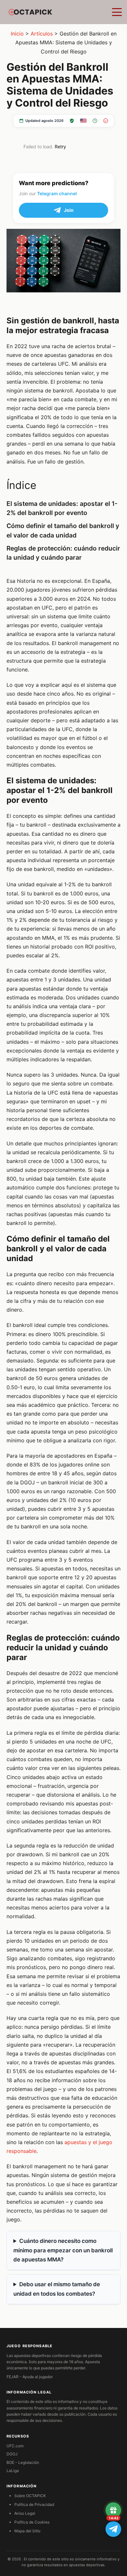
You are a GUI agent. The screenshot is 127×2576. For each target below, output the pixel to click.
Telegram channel (57, 193)
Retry (60, 147)
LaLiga (13, 2471)
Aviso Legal (25, 2513)
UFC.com (15, 2446)
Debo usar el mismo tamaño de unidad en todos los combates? (57, 2289)
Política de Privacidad (34, 2504)
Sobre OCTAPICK (30, 2496)
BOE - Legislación (23, 2462)
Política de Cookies (32, 2522)
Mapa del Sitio (27, 2531)
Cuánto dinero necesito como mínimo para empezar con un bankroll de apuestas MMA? (63, 2250)
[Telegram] (113, 2529)
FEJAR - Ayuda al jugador (30, 2377)
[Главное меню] (117, 12)
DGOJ (12, 2454)
